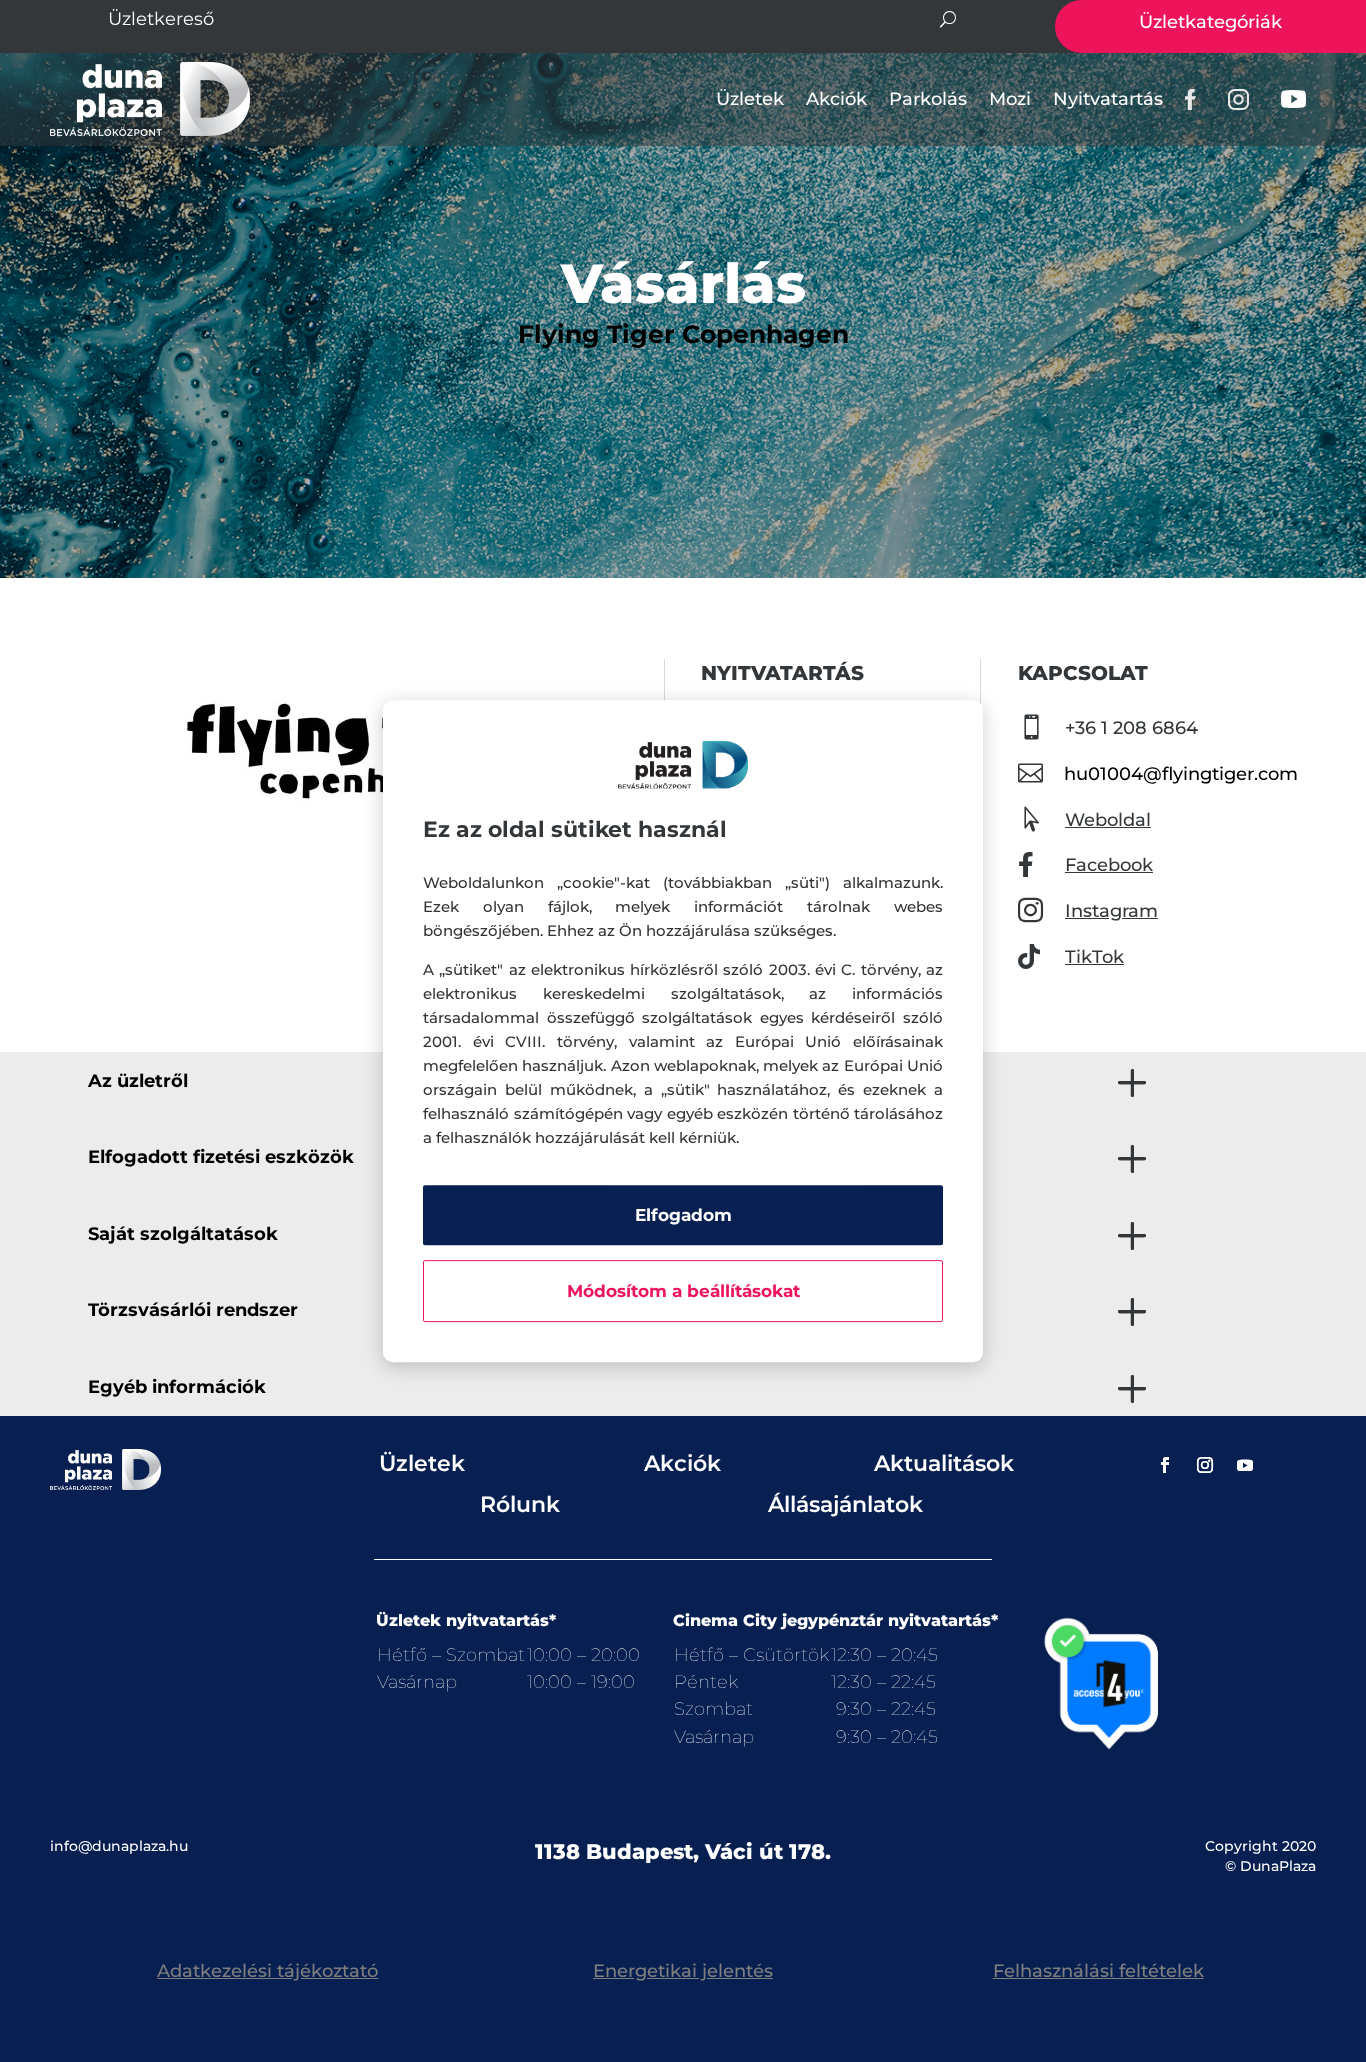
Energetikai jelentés (683, 1971)
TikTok (1094, 957)
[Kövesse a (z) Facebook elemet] (1165, 1465)
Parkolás (928, 99)
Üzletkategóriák (1210, 22)
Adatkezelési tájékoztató (267, 1971)
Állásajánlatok (845, 1504)
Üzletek (750, 99)
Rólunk (520, 1504)
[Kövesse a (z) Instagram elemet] (1205, 1465)
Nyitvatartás (1108, 99)
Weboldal (1108, 820)
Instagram (1111, 911)
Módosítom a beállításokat (683, 1291)
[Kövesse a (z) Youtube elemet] (1245, 1465)
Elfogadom (683, 1215)
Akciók (836, 99)
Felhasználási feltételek (1098, 1971)
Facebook (1109, 865)
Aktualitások (944, 1463)
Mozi (1010, 99)
